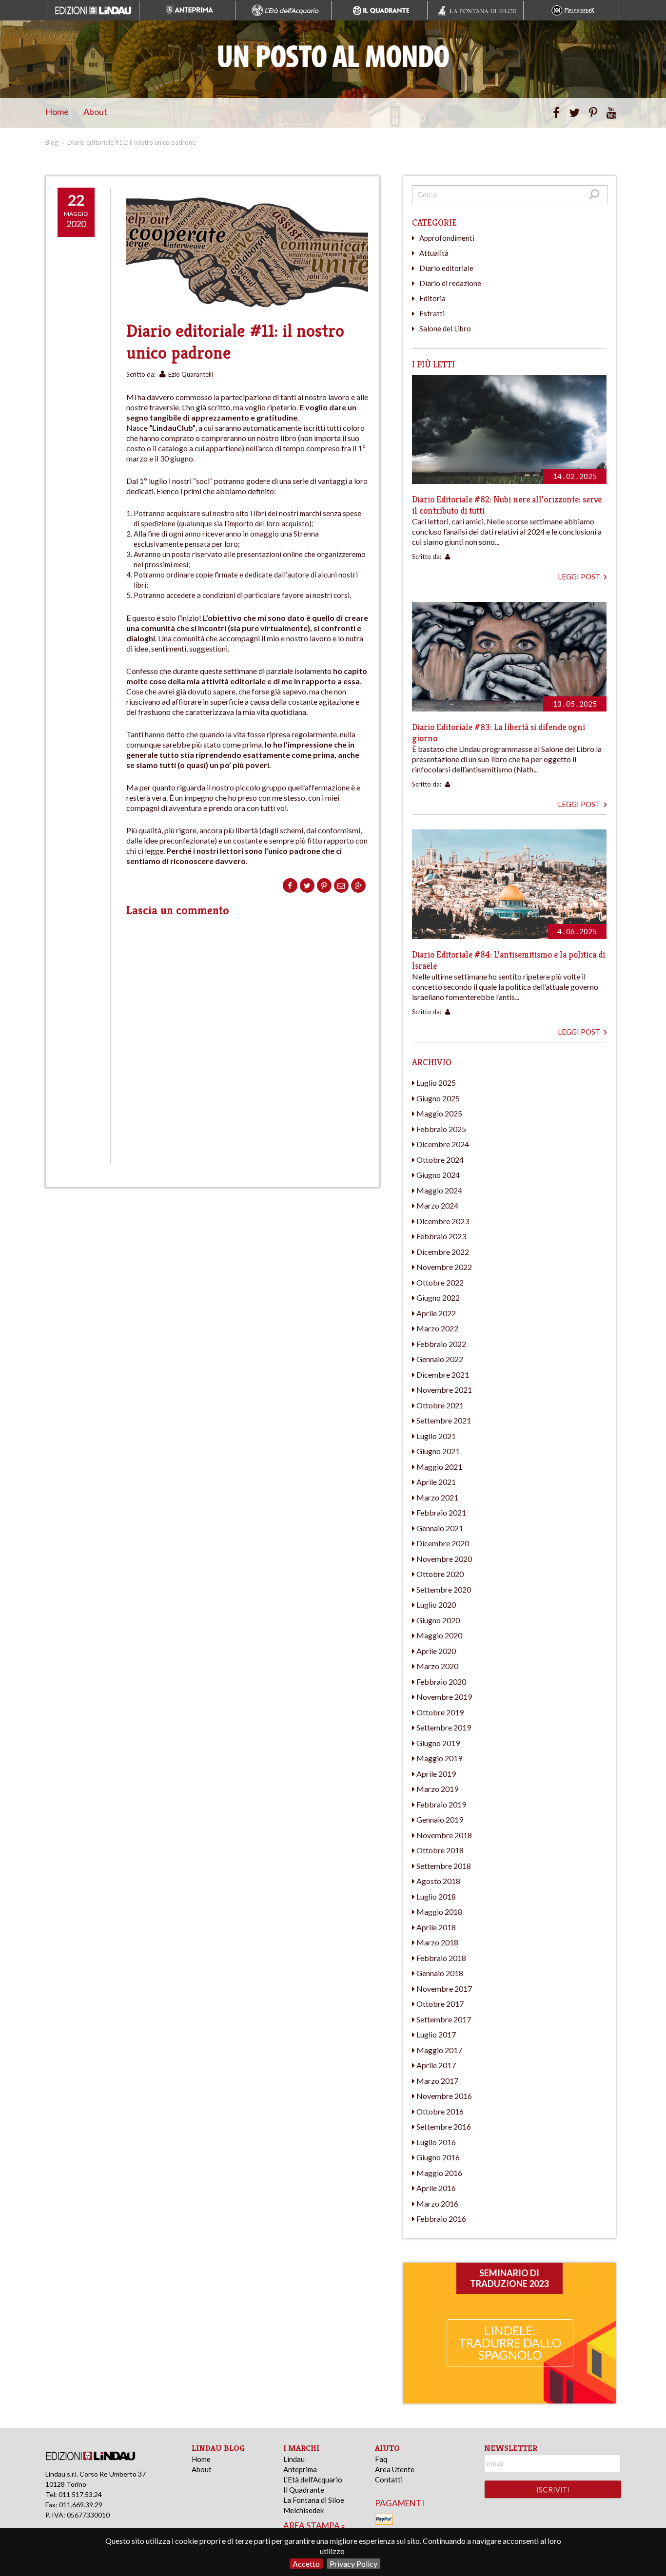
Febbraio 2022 (441, 1344)
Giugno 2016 (438, 2157)
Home (57, 112)
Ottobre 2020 (440, 1574)
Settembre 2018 (444, 1866)
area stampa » (314, 2526)
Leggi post (580, 577)
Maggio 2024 (439, 1190)
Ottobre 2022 (440, 1282)
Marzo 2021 (437, 1497)
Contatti (389, 2480)
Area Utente (395, 2469)
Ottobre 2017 (440, 2004)
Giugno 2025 (438, 1098)
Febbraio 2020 (441, 1682)
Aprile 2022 (436, 1313)
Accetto (306, 2564)
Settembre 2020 (444, 1589)
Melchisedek (304, 2510)
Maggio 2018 (439, 1912)
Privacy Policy (353, 2564)
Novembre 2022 (444, 1267)
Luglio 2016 (436, 2142)
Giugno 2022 (438, 1298)
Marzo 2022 (437, 1328)
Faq (381, 2459)
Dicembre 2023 (443, 1221)
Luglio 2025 (436, 1083)
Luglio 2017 (436, 2034)
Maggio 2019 (439, 1758)
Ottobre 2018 (440, 1850)
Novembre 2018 (444, 1835)
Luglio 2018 (436, 1896)
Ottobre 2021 (440, 1405)
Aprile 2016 (436, 2188)
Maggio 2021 (439, 1467)
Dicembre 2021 (443, 1375)
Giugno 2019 (438, 1743)
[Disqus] (247, 1039)
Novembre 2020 (444, 1559)
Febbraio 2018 (441, 1958)
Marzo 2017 (437, 2081)
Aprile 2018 (436, 1927)
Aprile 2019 (436, 1774)
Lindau (294, 2459)
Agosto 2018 (438, 1881)
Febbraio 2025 (441, 1129)
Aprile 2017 (436, 2065)
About (95, 112)
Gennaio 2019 (440, 1819)
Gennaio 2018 (440, 1973)
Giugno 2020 (438, 1620)
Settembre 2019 (444, 1727)
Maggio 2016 (439, 2173)
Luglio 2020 (436, 1605)
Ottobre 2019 (440, 1712)
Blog (52, 142)
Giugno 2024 (438, 1175)
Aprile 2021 (436, 1482)
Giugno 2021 (438, 1451)
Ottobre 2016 (440, 2111)
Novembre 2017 (444, 1989)
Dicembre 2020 (443, 1543)
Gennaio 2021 (440, 1528)
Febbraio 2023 (441, 1236)
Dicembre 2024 (443, 1144)
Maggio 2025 (439, 1113)
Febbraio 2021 (441, 1512)
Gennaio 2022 (440, 1359)
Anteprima (300, 2469)
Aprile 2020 (436, 1651)
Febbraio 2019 (441, 1804)
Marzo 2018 (437, 1942)
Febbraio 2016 (441, 2219)
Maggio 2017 (439, 2050)
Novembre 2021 (444, 1390)
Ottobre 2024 (440, 1160)
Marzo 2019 (437, 1789)
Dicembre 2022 (443, 1252)
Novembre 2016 (444, 2096)
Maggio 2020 (439, 1635)
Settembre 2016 (444, 2126)
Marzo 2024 (437, 1205)
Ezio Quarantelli (191, 374)
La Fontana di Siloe (314, 2500)
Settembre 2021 (444, 1420)
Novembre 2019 (444, 1697)
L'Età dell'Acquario (313, 2480)
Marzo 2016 (437, 2203)
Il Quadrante (304, 2490)
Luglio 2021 (436, 1436)
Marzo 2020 (437, 1666)
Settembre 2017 (444, 2019)
